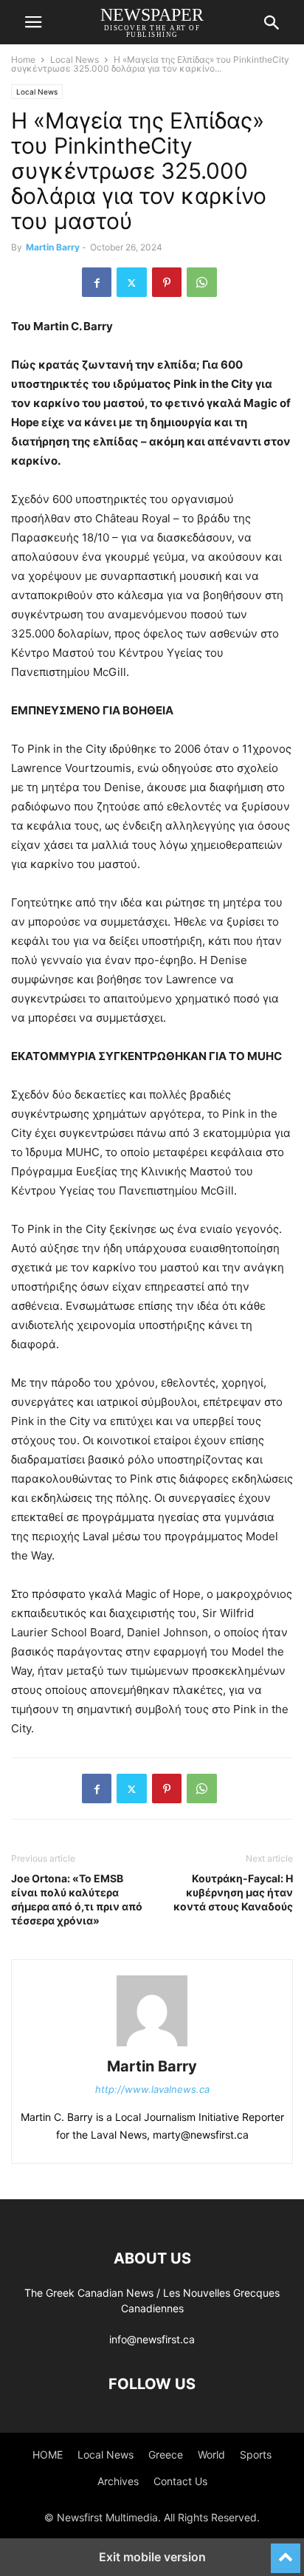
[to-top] (286, 2552)
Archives (118, 2481)
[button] (33, 22)
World (211, 2454)
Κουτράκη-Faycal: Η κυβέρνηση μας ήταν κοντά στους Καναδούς (233, 1892)
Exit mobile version (152, 2557)
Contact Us (180, 2481)
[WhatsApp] (202, 282)
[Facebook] (97, 282)
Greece (166, 2454)
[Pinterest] (167, 282)
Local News (75, 59)
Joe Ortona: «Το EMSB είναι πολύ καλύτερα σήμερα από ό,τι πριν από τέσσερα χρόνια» (77, 1899)
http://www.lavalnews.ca (152, 2089)
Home (23, 59)
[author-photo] (152, 2046)
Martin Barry (53, 247)
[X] (132, 282)
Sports (256, 2454)
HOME (48, 2454)
